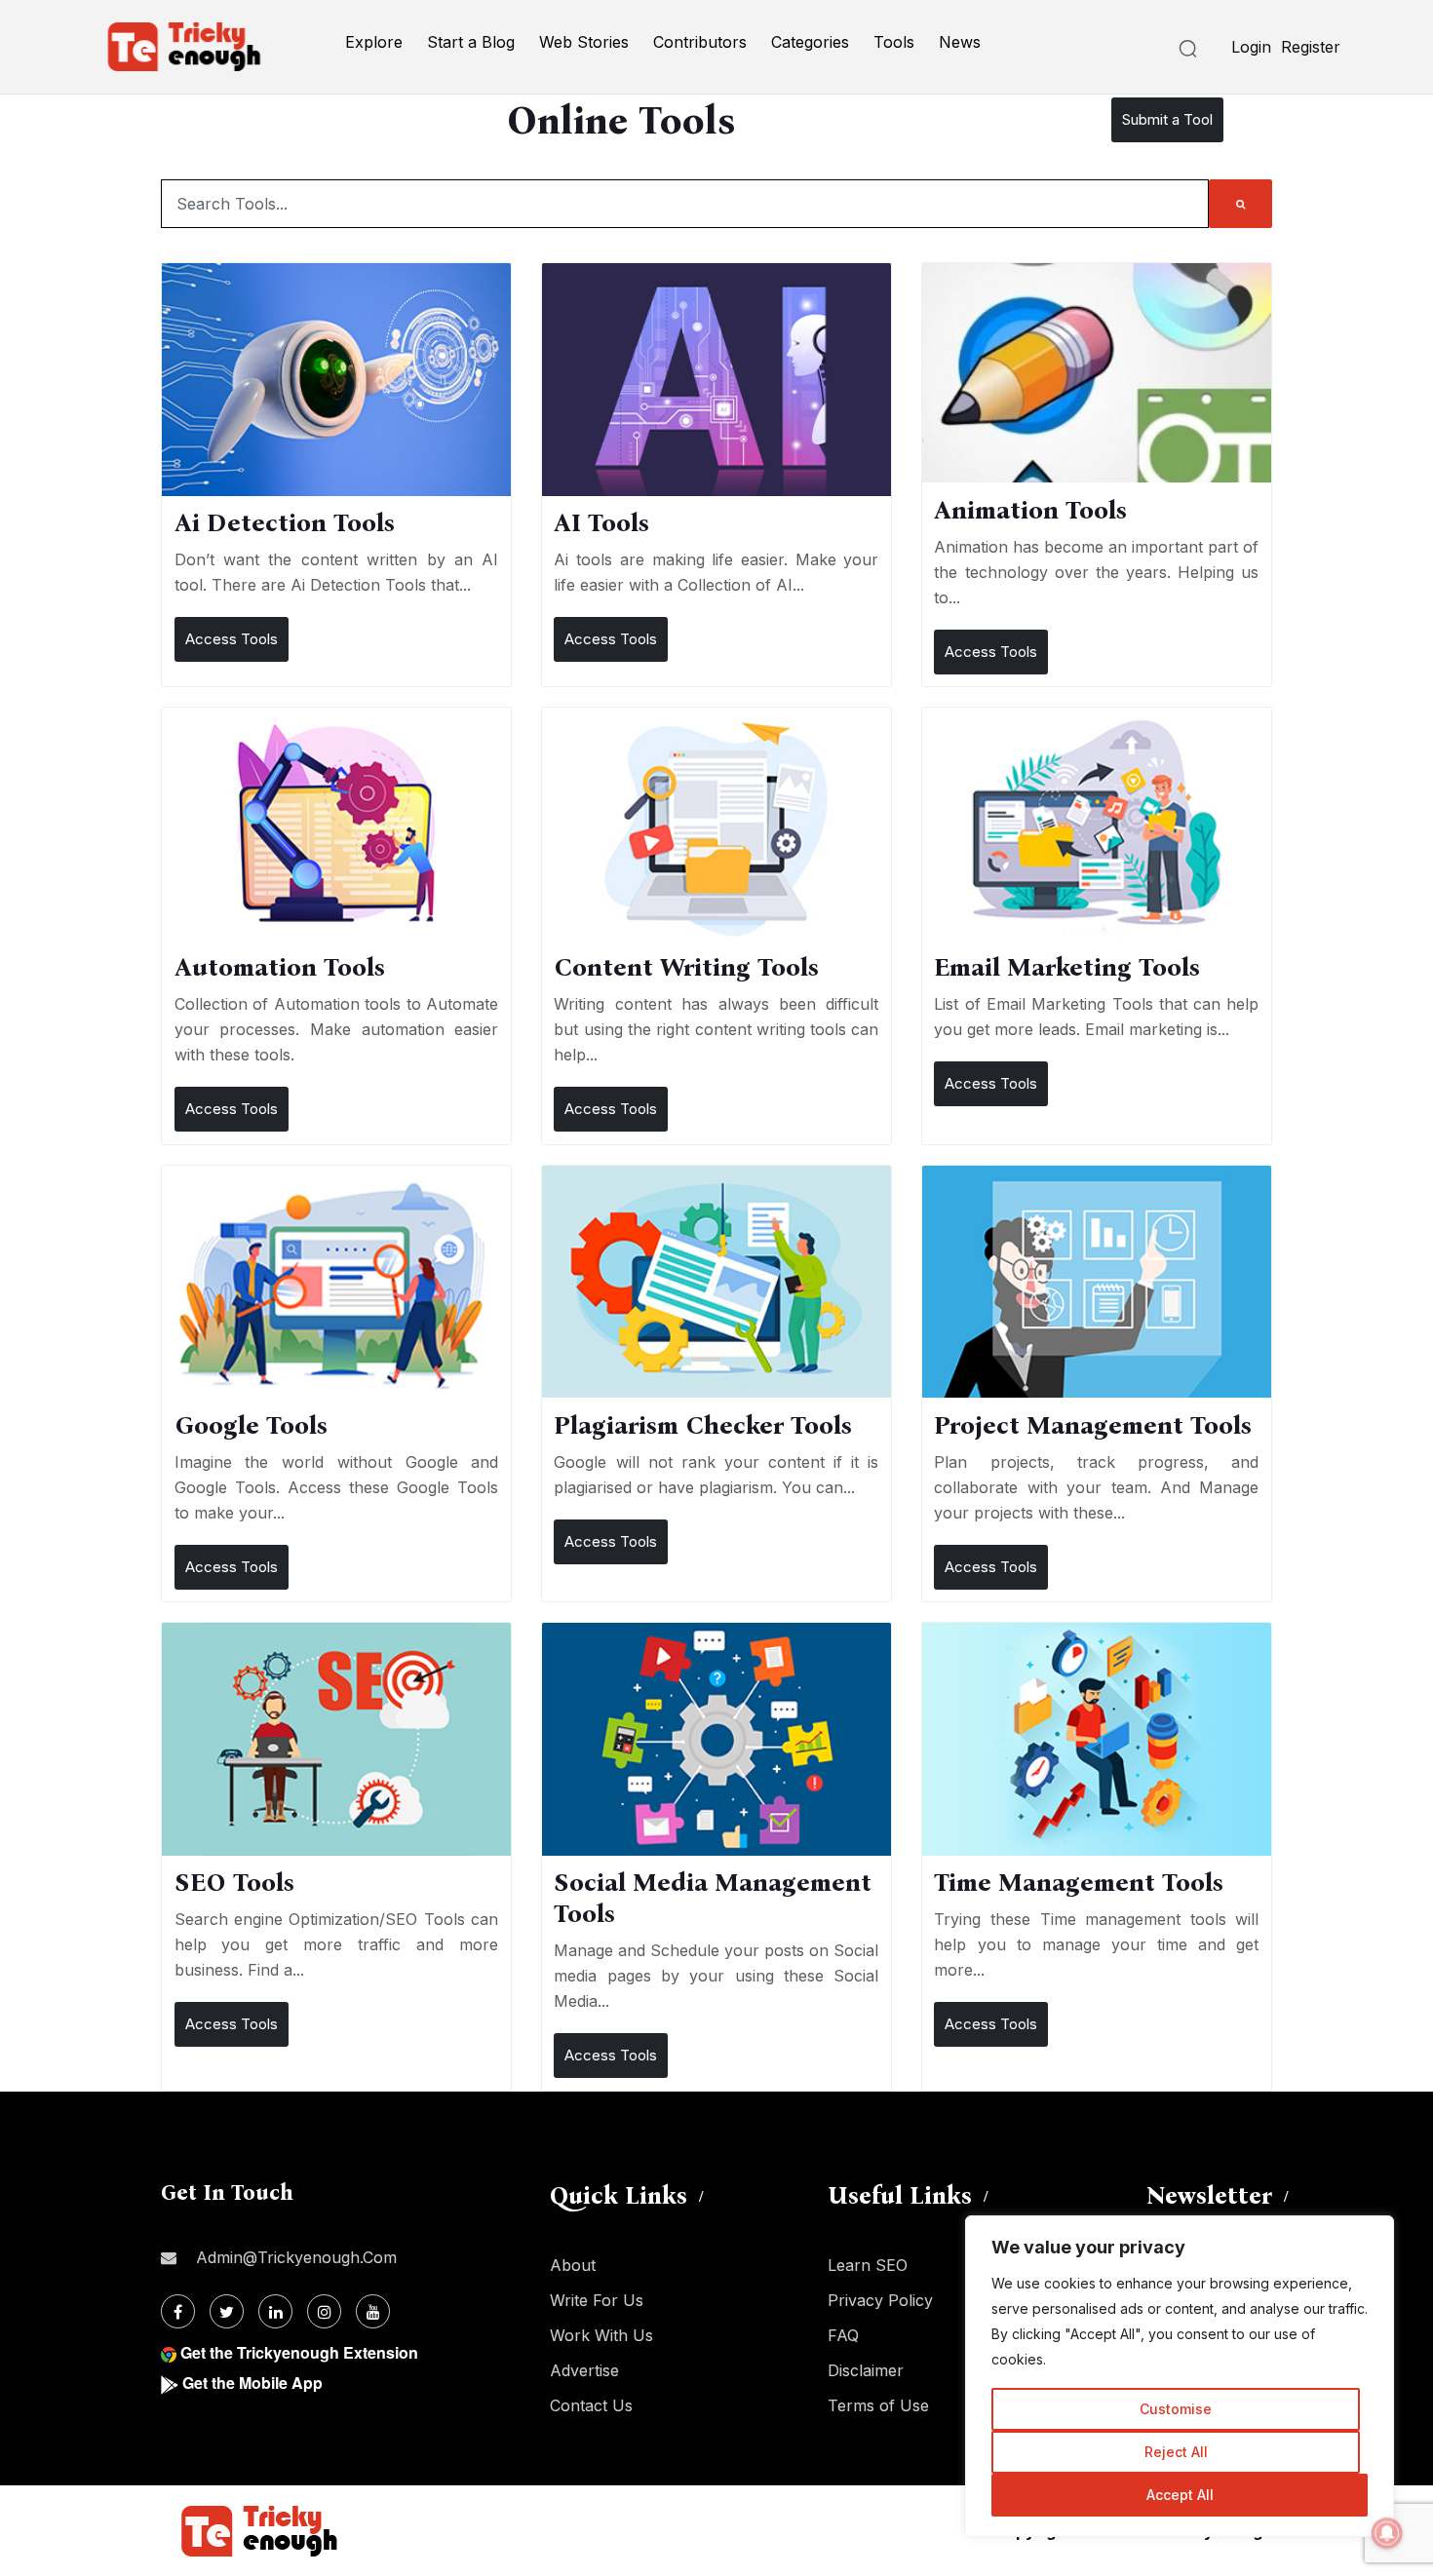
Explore (374, 42)
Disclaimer (866, 2370)
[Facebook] (178, 2311)
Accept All (1180, 2495)
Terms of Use (878, 2405)
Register (1311, 47)
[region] (1180, 2376)
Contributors (700, 42)
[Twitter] (227, 2311)
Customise (1176, 2409)
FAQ (843, 2335)
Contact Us (591, 2405)
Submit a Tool (1167, 119)
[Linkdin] (275, 2311)
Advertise (584, 2370)
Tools (894, 42)
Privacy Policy (880, 2300)
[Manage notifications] (1387, 2533)
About (573, 2265)
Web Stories (584, 42)
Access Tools (232, 639)
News (960, 42)
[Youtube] (373, 2311)
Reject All (1176, 2452)
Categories (810, 42)
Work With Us (601, 2335)
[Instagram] (324, 2311)
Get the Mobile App (252, 2383)
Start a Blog (471, 42)
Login (1251, 47)
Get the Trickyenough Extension (299, 2352)
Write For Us (597, 2300)
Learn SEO (868, 2265)
